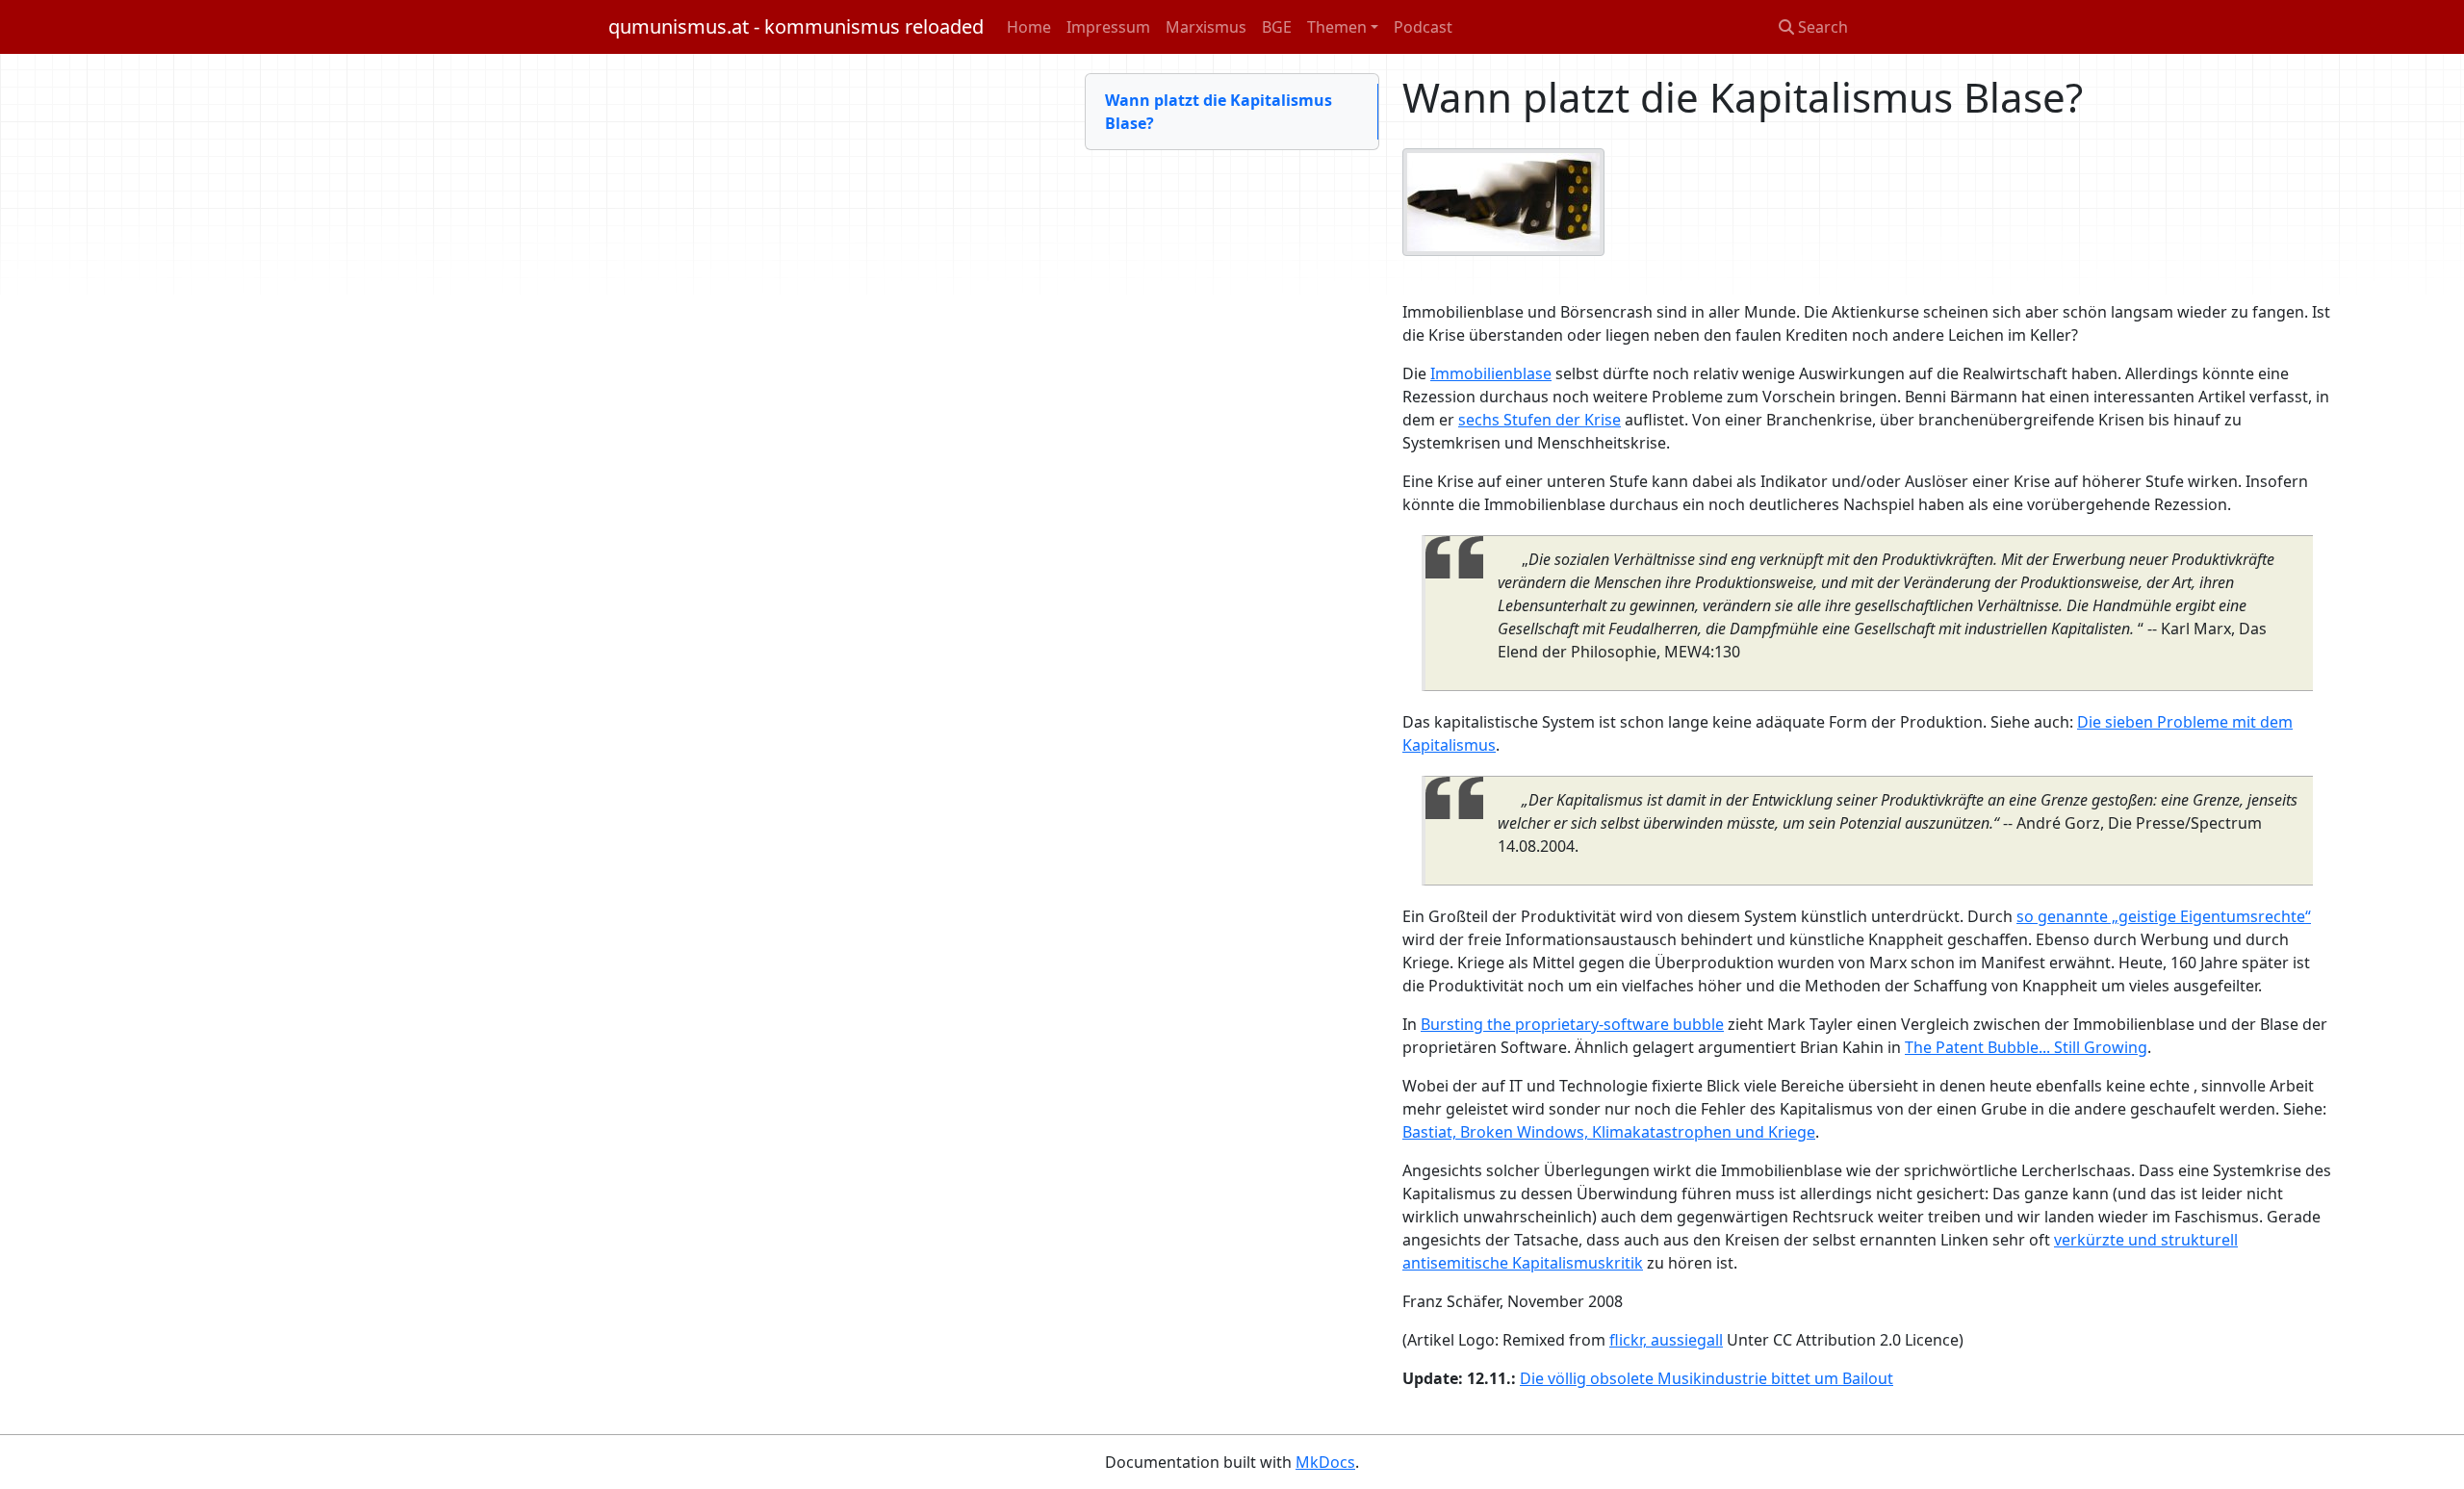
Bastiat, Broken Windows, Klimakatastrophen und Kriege (1609, 1132)
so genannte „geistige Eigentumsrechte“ (2164, 916)
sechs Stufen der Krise (1540, 420)
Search (1821, 27)
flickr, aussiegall (1666, 1340)
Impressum (1108, 27)
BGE (1277, 27)
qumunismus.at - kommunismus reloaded (796, 26)
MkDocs (1325, 1462)
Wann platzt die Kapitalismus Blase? (1219, 112)
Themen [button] (1337, 27)
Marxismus (1206, 27)
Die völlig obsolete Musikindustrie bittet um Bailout (1707, 1378)
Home (1029, 27)
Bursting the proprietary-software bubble (1572, 1024)
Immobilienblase (1491, 373)
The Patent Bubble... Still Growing (2026, 1047)
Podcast (1423, 27)
